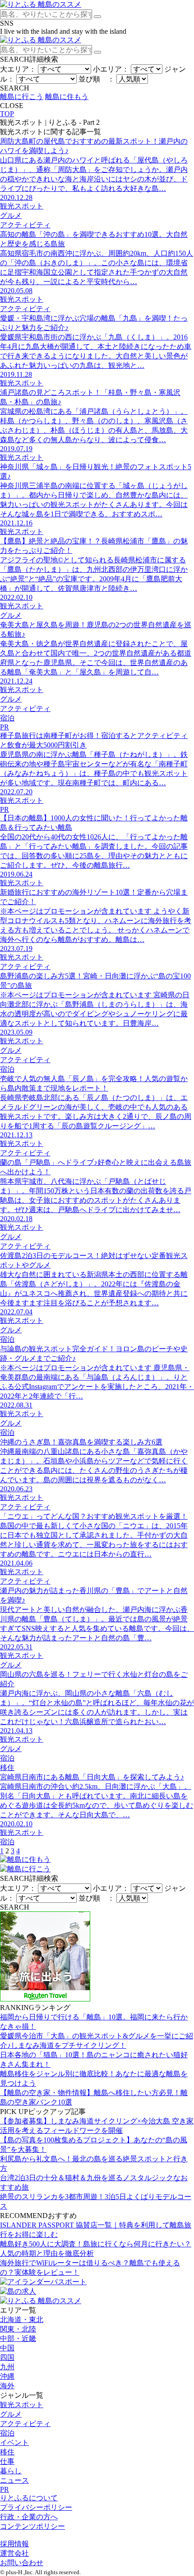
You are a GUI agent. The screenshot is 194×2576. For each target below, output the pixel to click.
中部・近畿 (18, 2338)
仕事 (7, 2461)
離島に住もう (67, 97)
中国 (7, 2348)
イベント (14, 2442)
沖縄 (7, 2376)
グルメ (11, 2414)
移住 (7, 2452)
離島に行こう (22, 97)
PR (5, 2489)
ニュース (14, 2480)
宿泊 (7, 2433)
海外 (7, 2386)
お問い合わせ (22, 2563)
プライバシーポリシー (36, 2507)
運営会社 (14, 2553)
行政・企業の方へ (29, 2517)
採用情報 (14, 2544)
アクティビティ (25, 2424)
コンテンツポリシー (32, 2526)
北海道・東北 (22, 2320)
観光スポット (22, 2405)
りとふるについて (29, 2498)
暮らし (11, 2471)
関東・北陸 (18, 2329)
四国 (7, 2357)
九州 (7, 2367)
